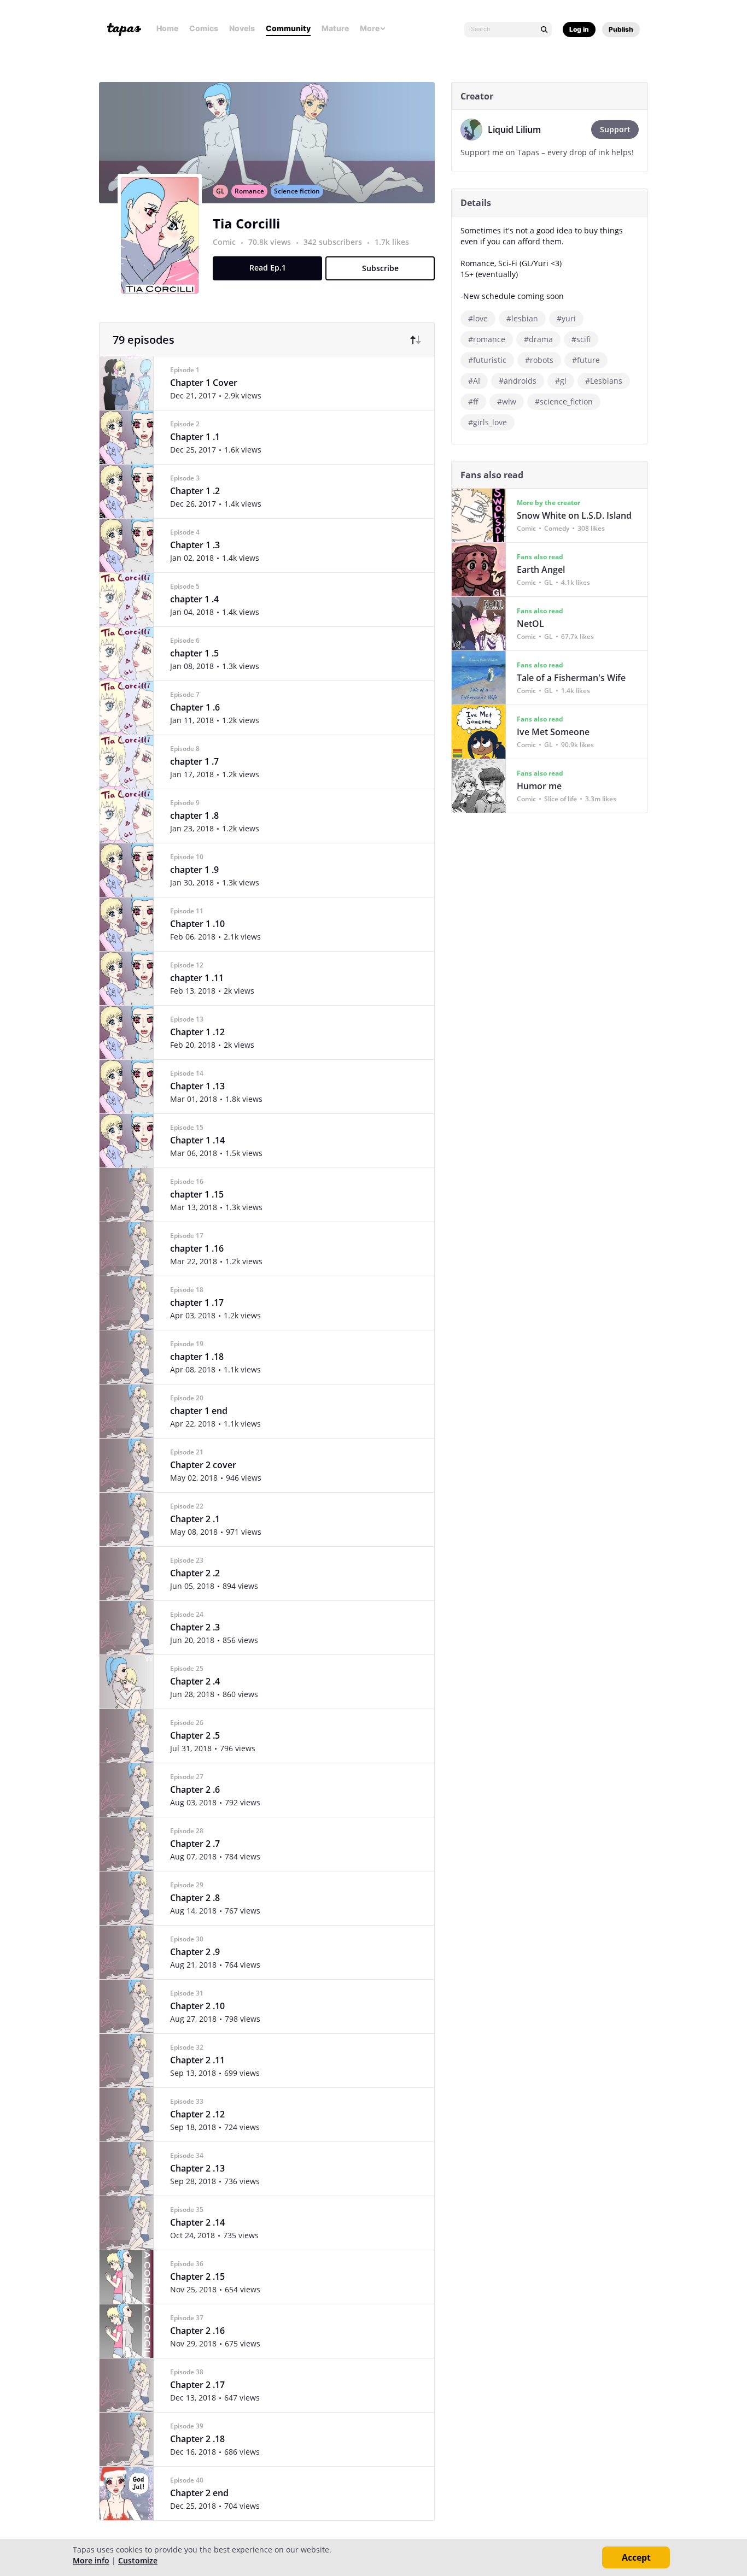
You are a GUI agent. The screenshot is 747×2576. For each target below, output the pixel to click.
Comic (224, 242)
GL (220, 191)
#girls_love (488, 422)
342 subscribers (334, 242)
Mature (335, 28)
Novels (242, 28)
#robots (539, 360)
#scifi (581, 339)
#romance (487, 339)
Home (167, 28)
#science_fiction (564, 401)
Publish (621, 29)
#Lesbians (604, 381)
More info (91, 2560)
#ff (473, 401)
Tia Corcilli (246, 223)
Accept (636, 2557)
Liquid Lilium (514, 130)
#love (478, 318)
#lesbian (522, 318)
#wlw (507, 401)
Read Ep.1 (268, 268)
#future (586, 360)
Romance (249, 191)
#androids (518, 381)
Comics (204, 28)
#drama (538, 339)
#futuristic (487, 360)
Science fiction (297, 191)
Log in (579, 29)
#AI (474, 381)
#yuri (566, 318)
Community (288, 28)
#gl (561, 381)
